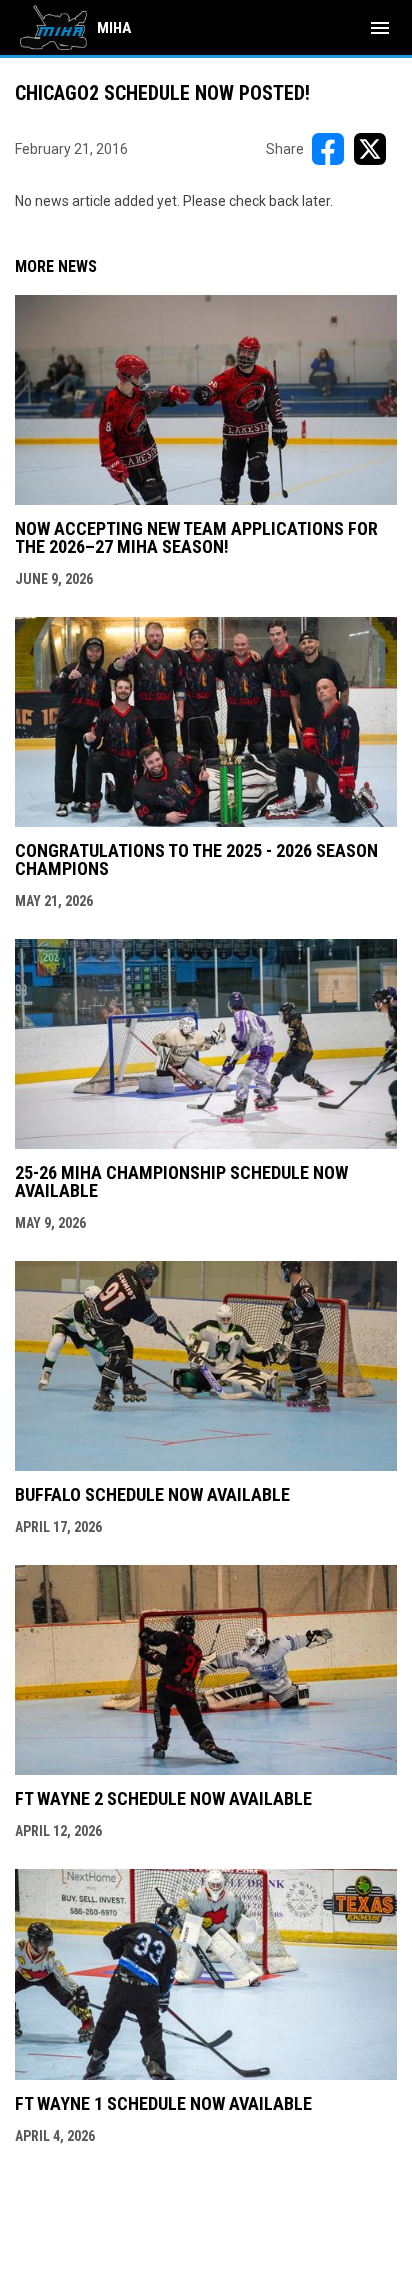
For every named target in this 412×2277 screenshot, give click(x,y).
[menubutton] (380, 28)
